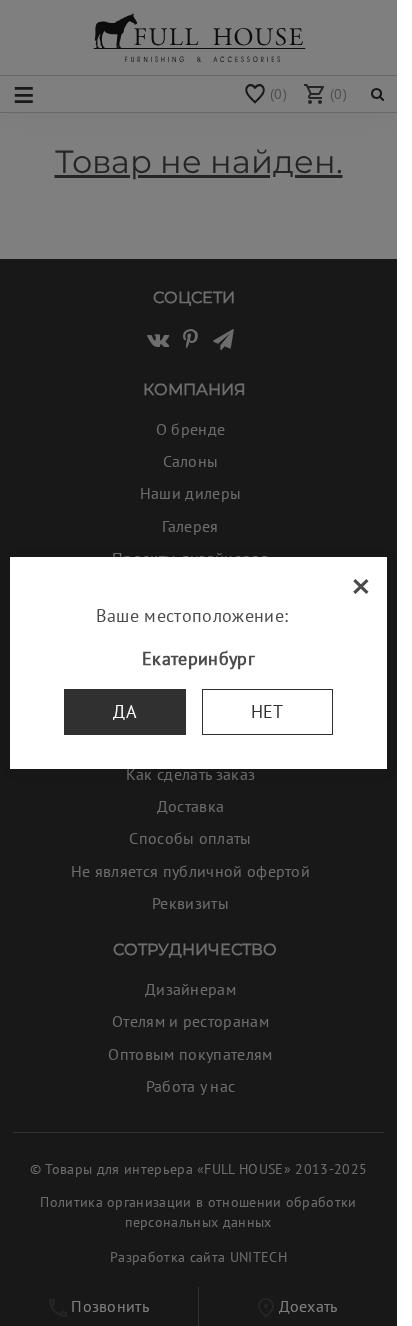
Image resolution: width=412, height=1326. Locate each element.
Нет (267, 711)
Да (125, 711)
